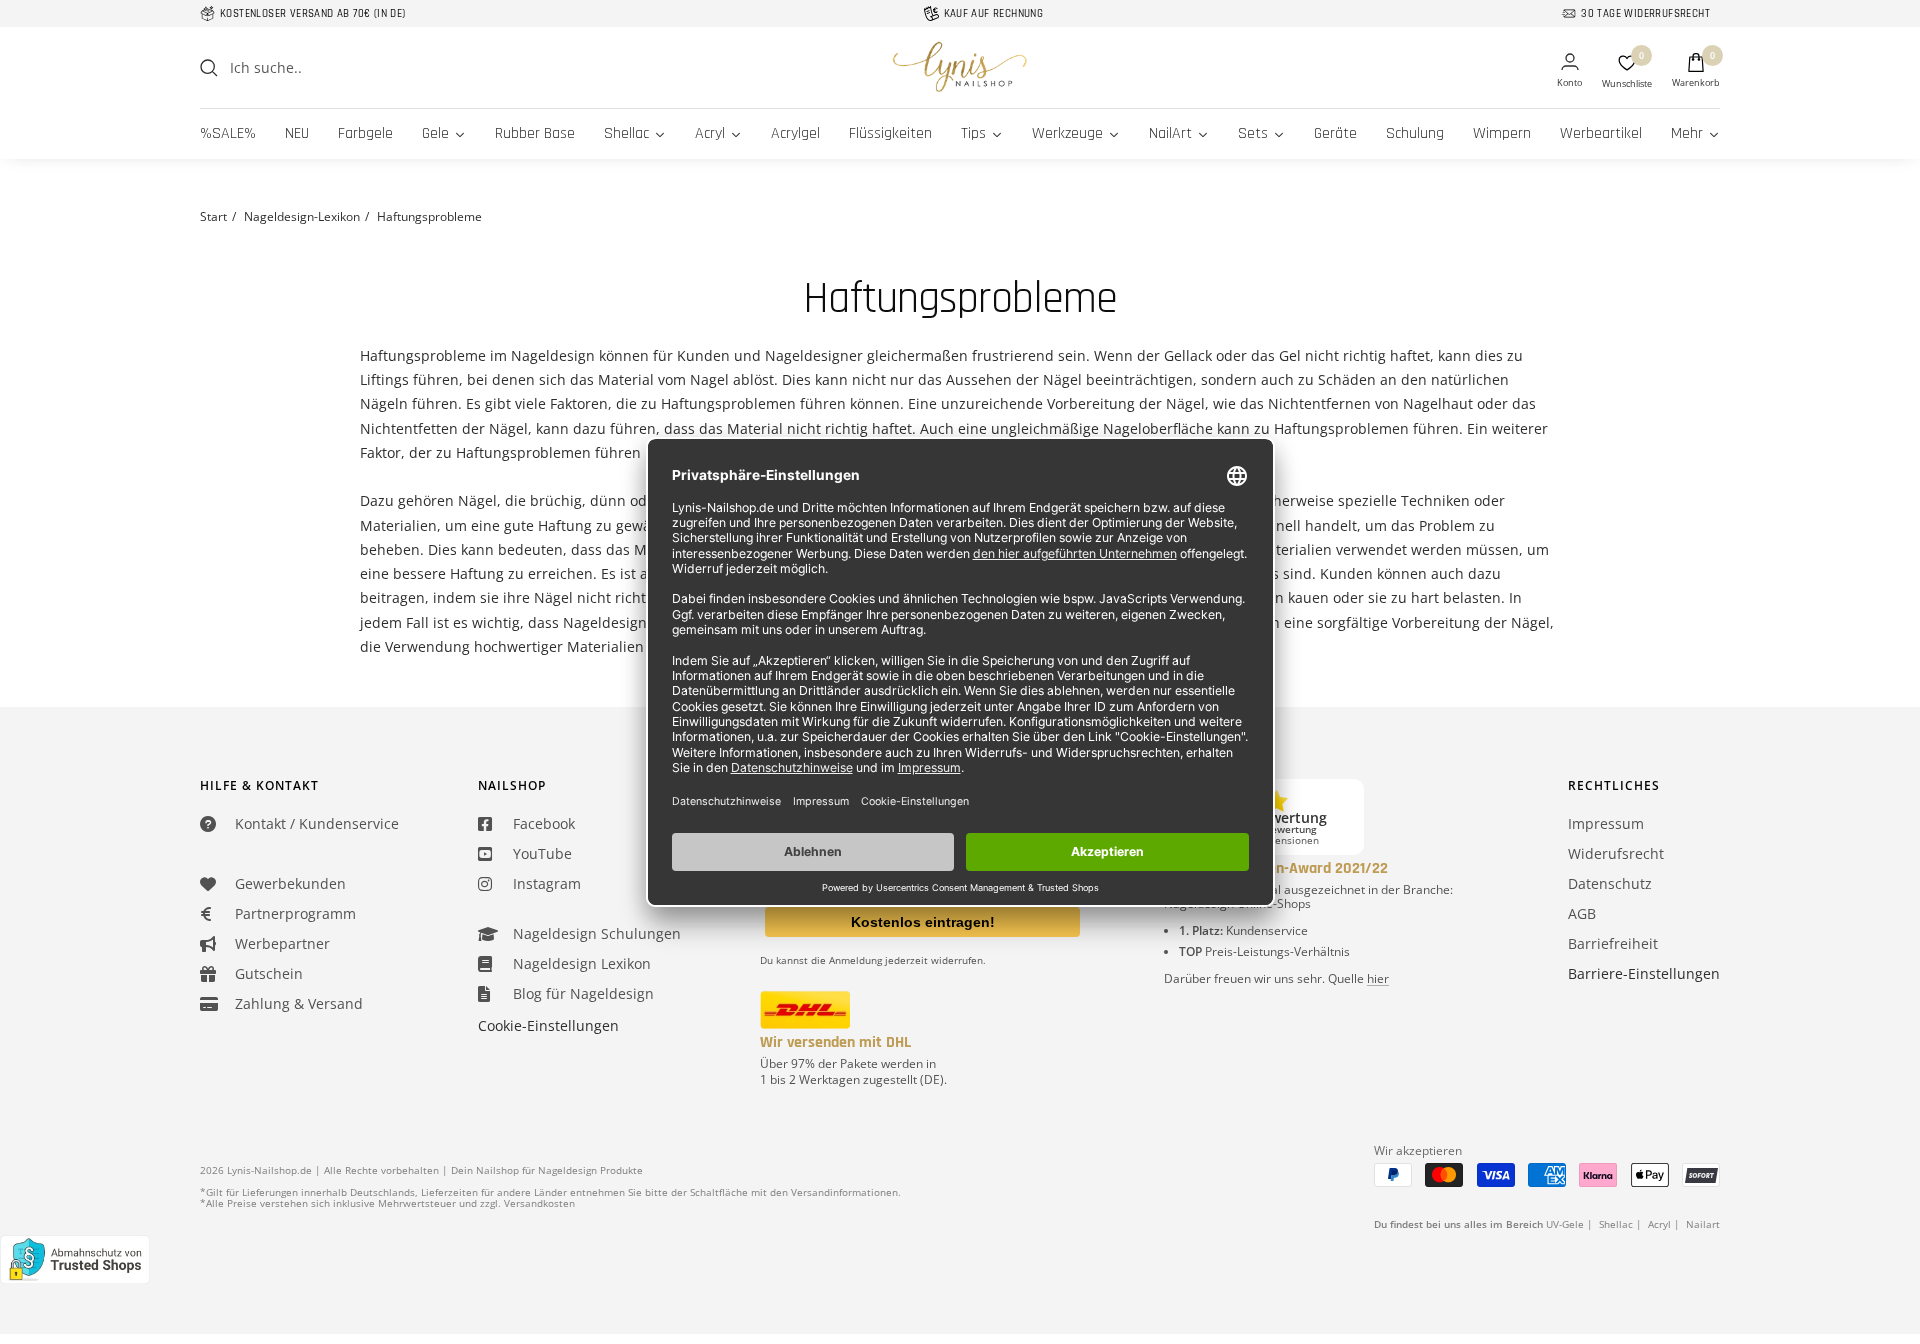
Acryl (1659, 1224)
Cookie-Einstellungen (548, 1025)
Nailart (1703, 1224)
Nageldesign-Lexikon (302, 216)
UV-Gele (1565, 1224)
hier (1378, 978)
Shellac (1616, 1224)
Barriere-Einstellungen (1644, 973)
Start (213, 216)
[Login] (1569, 72)
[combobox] (380, 68)
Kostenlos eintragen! (923, 922)
